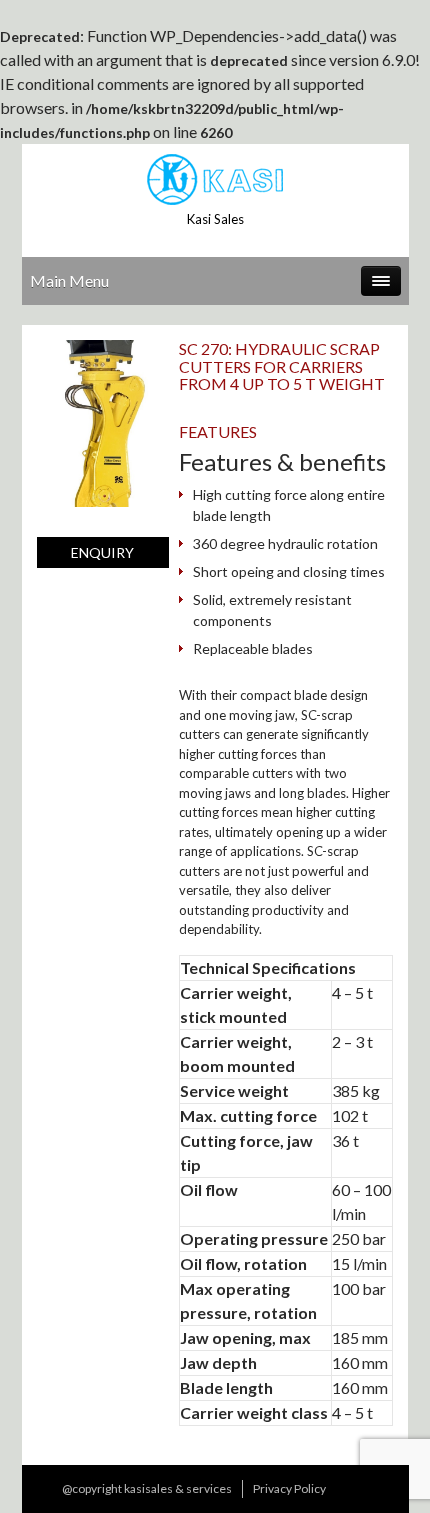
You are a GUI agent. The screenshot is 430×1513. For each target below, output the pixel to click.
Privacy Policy (289, 1488)
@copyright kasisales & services (147, 1488)
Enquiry (102, 552)
